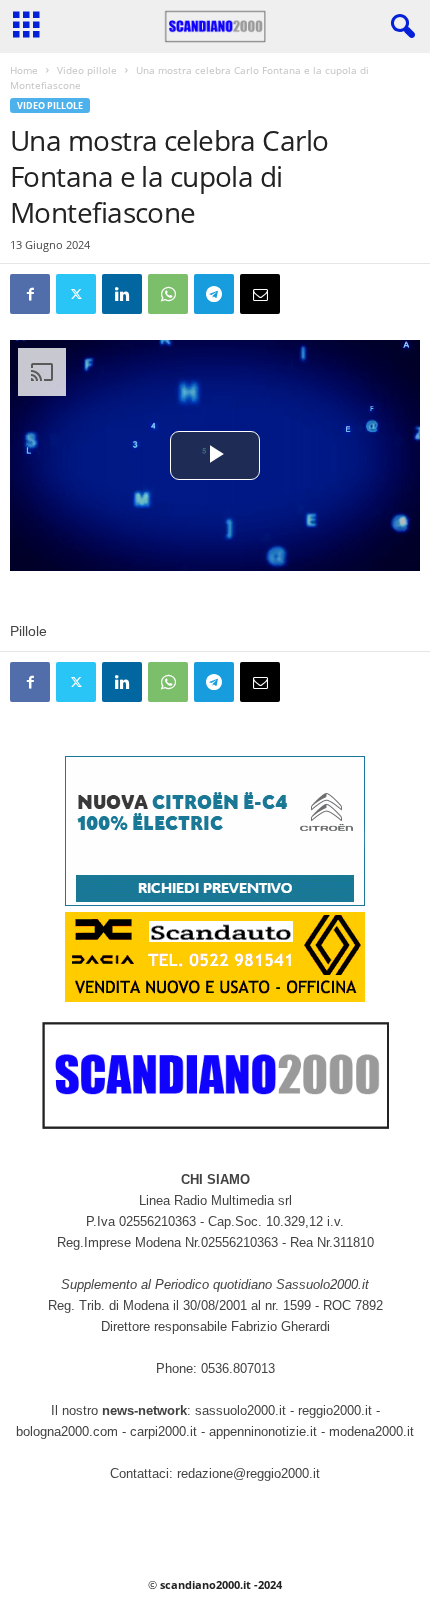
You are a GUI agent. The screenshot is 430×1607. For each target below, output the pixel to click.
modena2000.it (371, 1431)
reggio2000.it (337, 1410)
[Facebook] (30, 294)
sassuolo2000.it (240, 1410)
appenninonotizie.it (263, 1431)
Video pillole (87, 70)
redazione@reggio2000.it (248, 1473)
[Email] (260, 294)
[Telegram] (214, 294)
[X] (76, 294)
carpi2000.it (163, 1431)
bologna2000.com (67, 1431)
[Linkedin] (122, 294)
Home (24, 70)
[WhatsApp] (168, 294)
